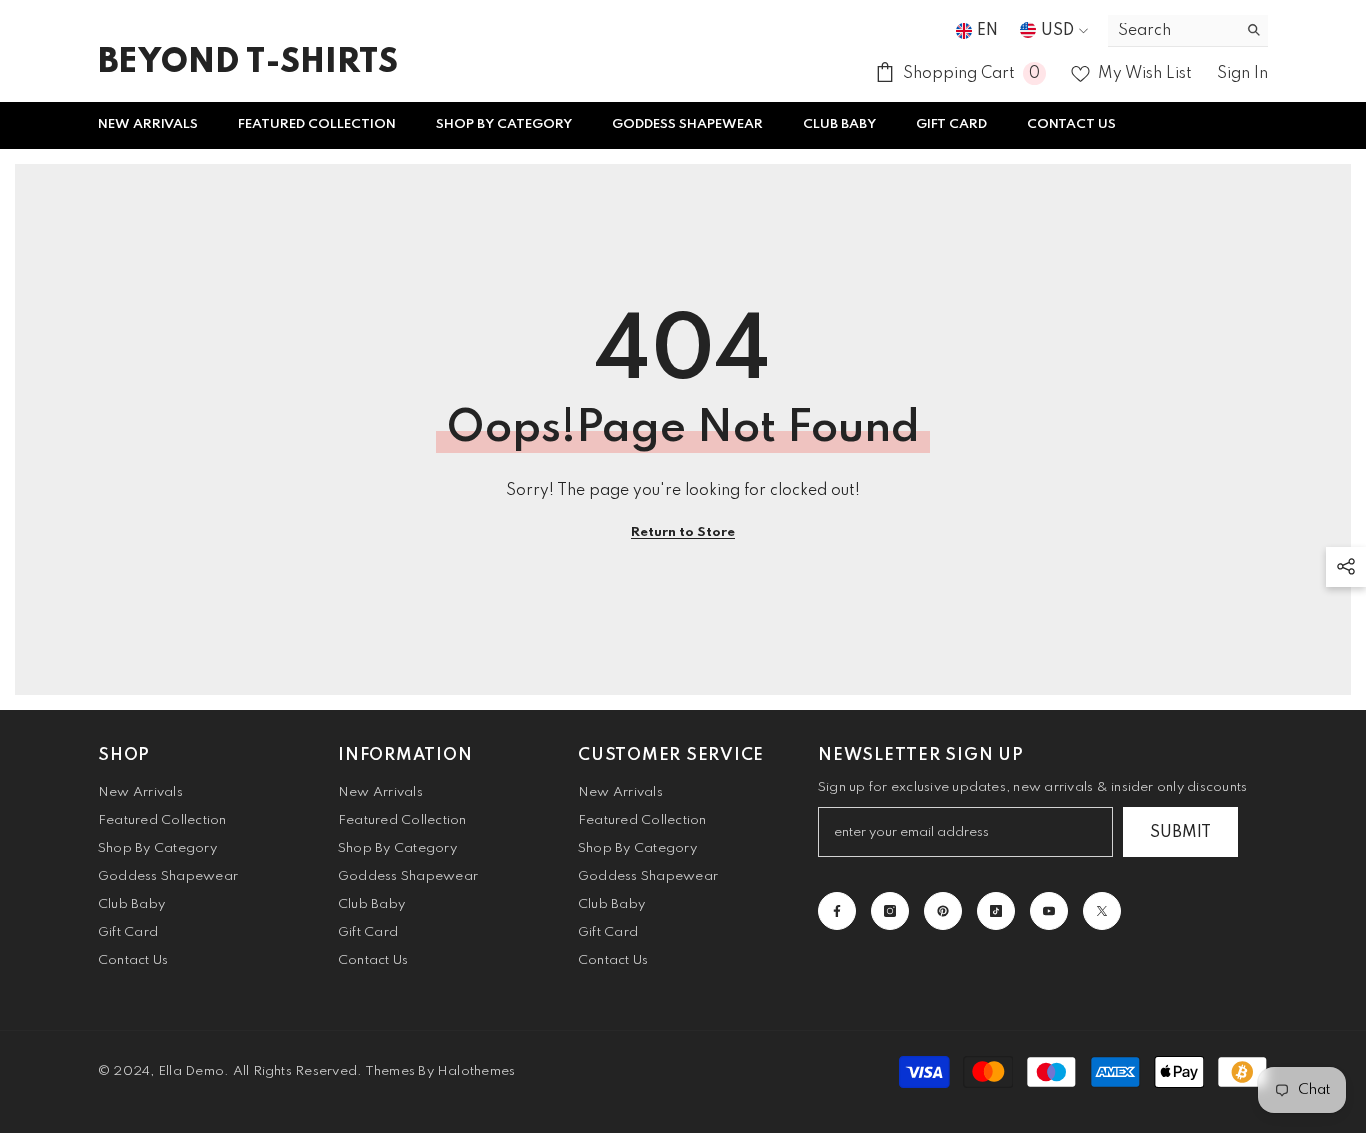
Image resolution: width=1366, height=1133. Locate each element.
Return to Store (683, 532)
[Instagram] (890, 911)
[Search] (1188, 31)
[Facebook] (837, 911)
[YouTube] (1049, 911)
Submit (1180, 833)
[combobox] (1172, 30)
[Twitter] (1102, 911)
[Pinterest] (943, 911)
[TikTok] (996, 911)
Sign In (1242, 74)
